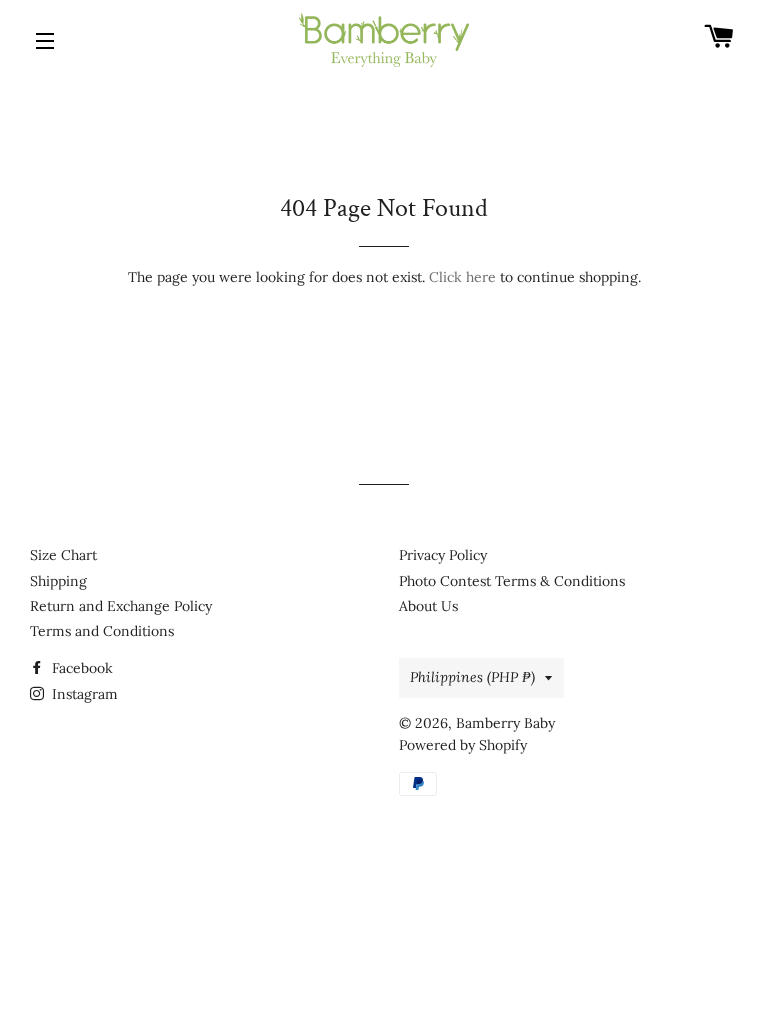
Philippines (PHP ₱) (472, 677)
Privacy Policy (443, 555)
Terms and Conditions (102, 631)
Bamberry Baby (505, 723)
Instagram (83, 694)
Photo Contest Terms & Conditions (512, 581)
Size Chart (63, 555)
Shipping (58, 581)
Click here (462, 277)
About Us (428, 606)
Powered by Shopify (463, 745)
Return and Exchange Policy (121, 606)
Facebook (80, 668)
